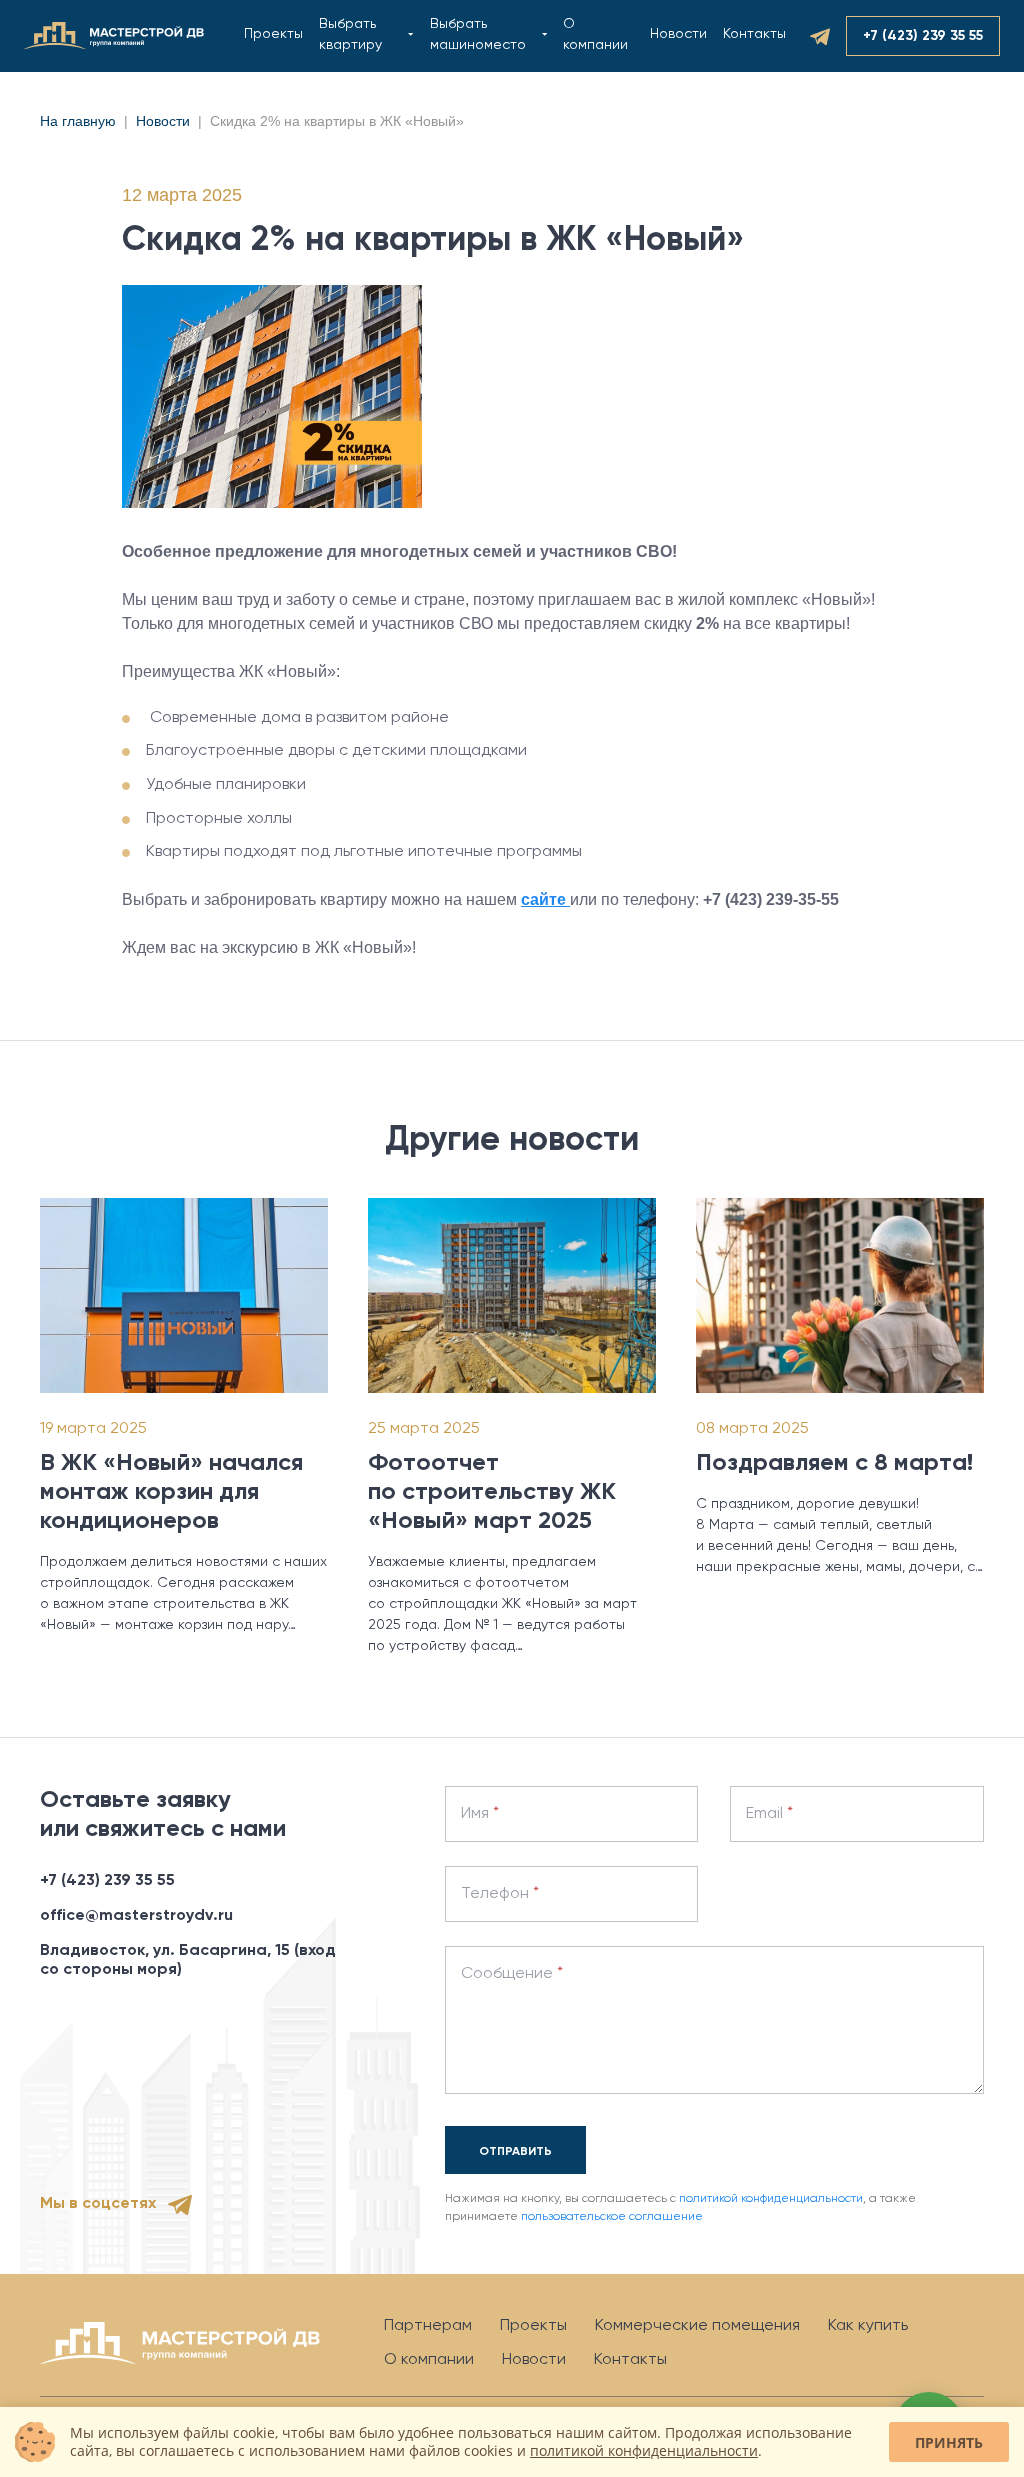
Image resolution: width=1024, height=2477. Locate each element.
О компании (429, 2360)
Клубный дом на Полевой (428, 36)
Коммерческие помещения (697, 2326)
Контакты (754, 34)
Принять (949, 2442)
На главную (78, 121)
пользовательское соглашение (612, 2217)
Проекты (273, 34)
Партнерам (428, 2326)
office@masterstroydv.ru (136, 1916)
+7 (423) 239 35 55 (107, 1881)
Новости (678, 34)
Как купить (868, 2326)
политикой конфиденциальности (771, 2199)
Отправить (515, 2152)
